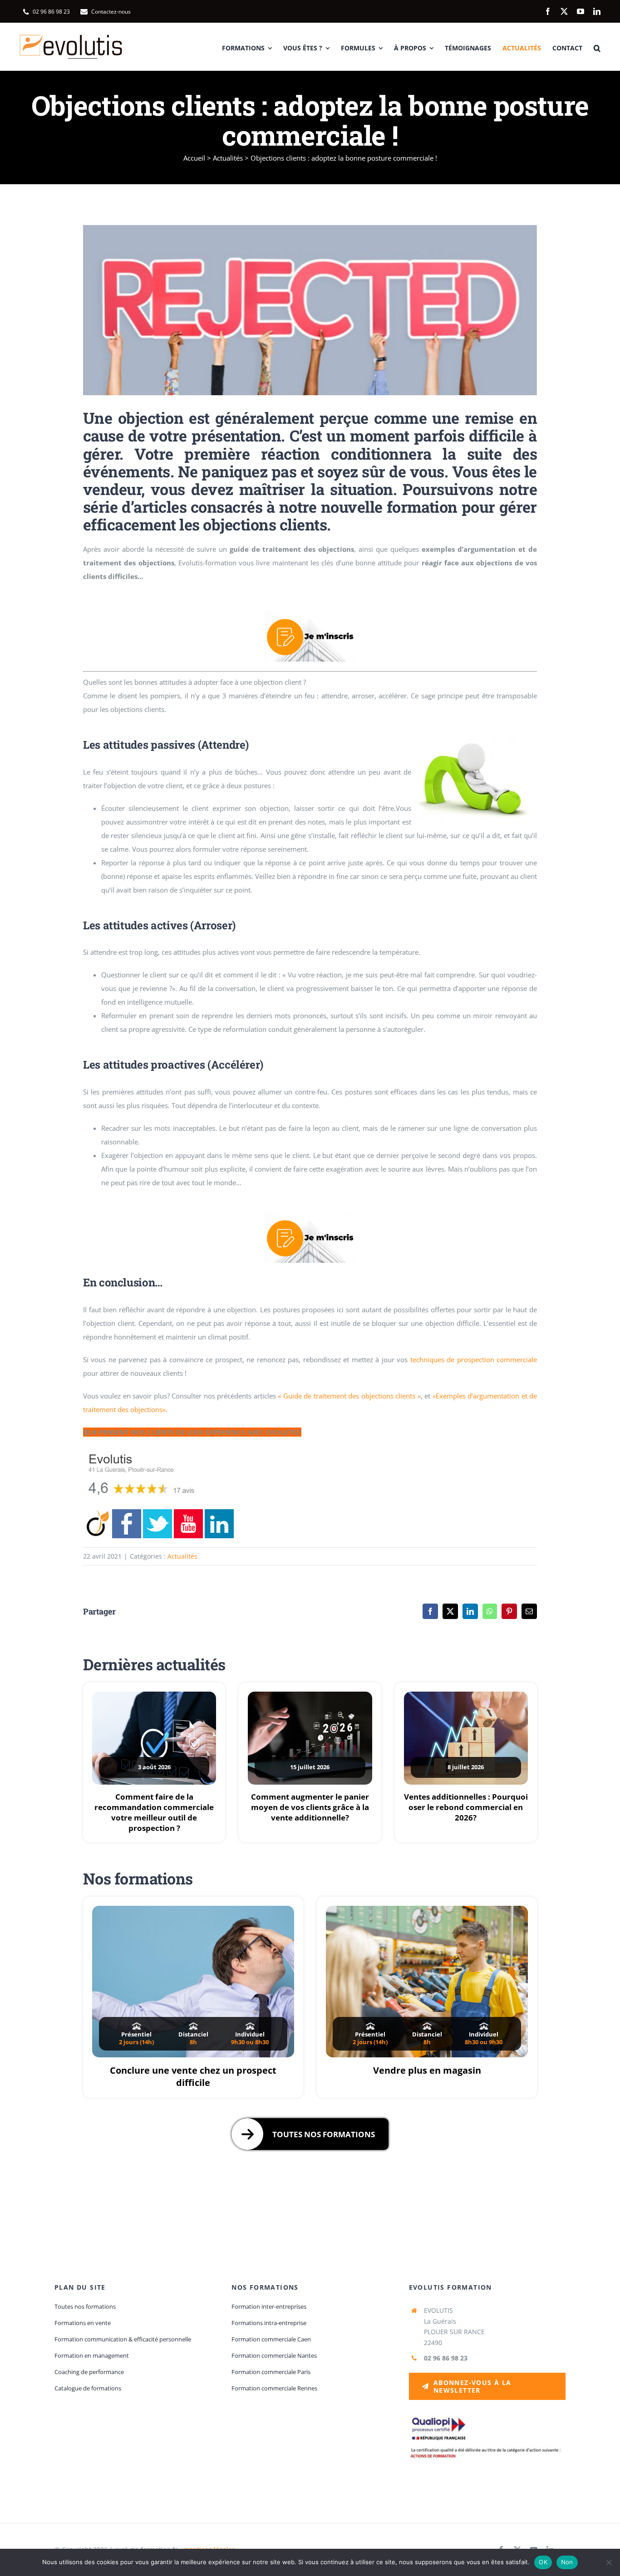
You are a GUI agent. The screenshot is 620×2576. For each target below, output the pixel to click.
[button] (597, 47)
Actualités (228, 158)
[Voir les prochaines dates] (310, 636)
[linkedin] (597, 11)
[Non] (609, 2562)
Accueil (194, 158)
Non (567, 2562)
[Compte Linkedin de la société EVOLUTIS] (219, 1516)
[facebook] (548, 11)
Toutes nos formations (324, 2134)
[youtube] (581, 11)
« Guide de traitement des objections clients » (349, 1396)
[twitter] (564, 11)
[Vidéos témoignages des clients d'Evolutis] (188, 1516)
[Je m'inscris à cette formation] (310, 1238)
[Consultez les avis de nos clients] (140, 1455)
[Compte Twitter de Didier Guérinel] (157, 1516)
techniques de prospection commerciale (474, 1359)
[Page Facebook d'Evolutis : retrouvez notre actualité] (127, 1516)
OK (543, 2562)
